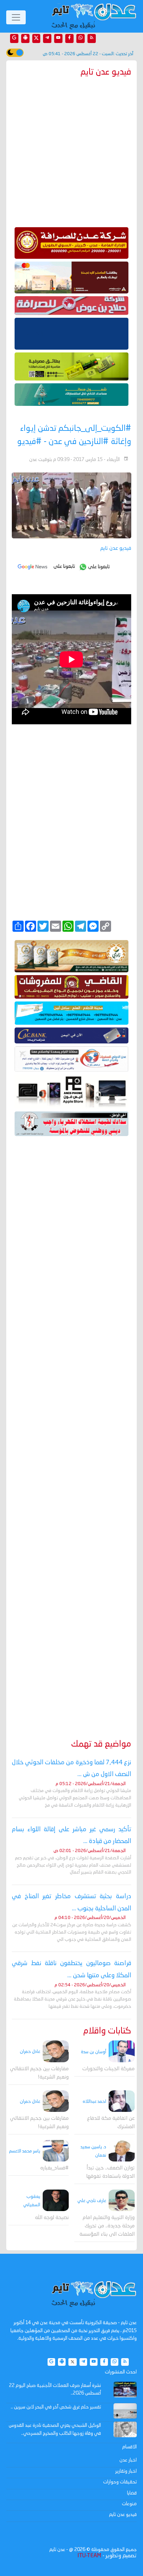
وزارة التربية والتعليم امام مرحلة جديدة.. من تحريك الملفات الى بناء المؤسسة (107, 2226)
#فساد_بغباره (54, 2168)
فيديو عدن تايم (123, 2515)
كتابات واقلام (107, 2031)
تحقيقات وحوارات (120, 2482)
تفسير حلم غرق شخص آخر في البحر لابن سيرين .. (56, 2407)
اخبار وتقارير (126, 2471)
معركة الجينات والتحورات (108, 2069)
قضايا (132, 2493)
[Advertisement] (71, 1427)
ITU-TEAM (89, 2556)
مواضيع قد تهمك (101, 1744)
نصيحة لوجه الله (52, 2218)
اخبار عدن (128, 2460)
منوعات (129, 2504)
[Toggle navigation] (16, 17)
